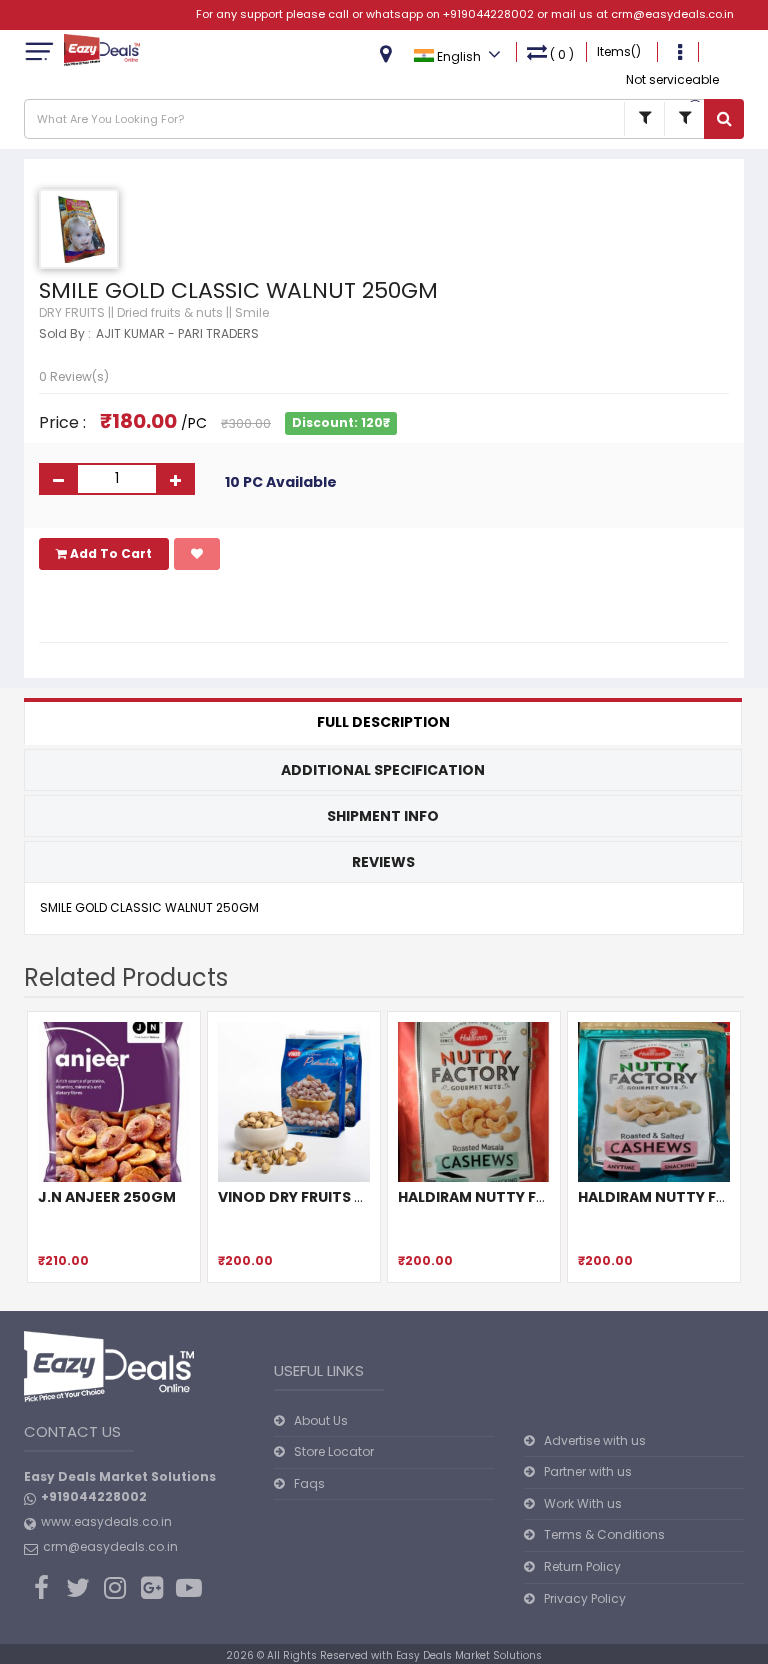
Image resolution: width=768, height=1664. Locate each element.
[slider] (79, 352)
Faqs (309, 1483)
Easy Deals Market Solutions (469, 1655)
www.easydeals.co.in (106, 1521)
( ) (562, 54)
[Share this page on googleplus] (93, 608)
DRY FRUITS (72, 312)
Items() (619, 51)
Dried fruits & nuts (170, 312)
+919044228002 (488, 14)
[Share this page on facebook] (57, 608)
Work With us (583, 1503)
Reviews (383, 862)
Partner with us (588, 1471)
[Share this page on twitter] (129, 608)
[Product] (684, 119)
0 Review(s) (74, 376)
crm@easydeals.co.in (672, 14)
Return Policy (582, 1566)
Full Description (383, 722)
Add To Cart (109, 553)
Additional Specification (383, 770)
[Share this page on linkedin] (165, 608)
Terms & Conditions (604, 1534)
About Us (321, 1420)
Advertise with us (595, 1440)
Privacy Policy (585, 1598)
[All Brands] (644, 119)
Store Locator (334, 1451)
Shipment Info (383, 816)
